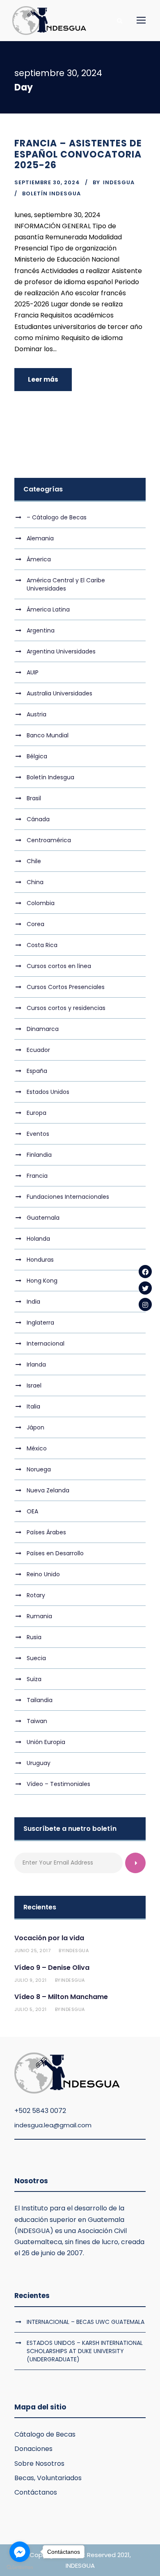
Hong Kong (42, 1281)
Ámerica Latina (48, 609)
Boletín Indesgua (51, 193)
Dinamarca (43, 1029)
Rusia (34, 1637)
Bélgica (37, 756)
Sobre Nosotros (39, 2464)
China (35, 882)
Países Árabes (46, 1532)
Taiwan (37, 1721)
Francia (37, 1176)
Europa (37, 1113)
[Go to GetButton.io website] (20, 2568)
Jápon (35, 1427)
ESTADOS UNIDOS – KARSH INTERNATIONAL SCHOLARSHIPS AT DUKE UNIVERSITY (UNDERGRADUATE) (85, 2351)
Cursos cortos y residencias (66, 1008)
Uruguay (39, 1763)
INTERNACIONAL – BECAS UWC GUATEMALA (86, 2322)
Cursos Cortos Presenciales (66, 987)
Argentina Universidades (61, 651)
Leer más (43, 379)
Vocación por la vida (49, 1938)
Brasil (34, 798)
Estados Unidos (48, 1092)
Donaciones (33, 2449)
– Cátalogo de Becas (57, 517)
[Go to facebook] (20, 2552)
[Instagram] (145, 1304)
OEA (32, 1511)
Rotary (36, 1595)
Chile (34, 861)
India (33, 1302)
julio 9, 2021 (31, 1980)
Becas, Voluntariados (48, 2478)
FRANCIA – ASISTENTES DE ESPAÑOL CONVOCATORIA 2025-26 (78, 154)
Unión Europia (46, 1742)
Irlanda (36, 1364)
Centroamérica (49, 840)
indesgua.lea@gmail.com (53, 2125)
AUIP (33, 672)
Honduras (40, 1260)
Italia (33, 1406)
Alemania (40, 538)
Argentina (41, 630)
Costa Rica (42, 945)
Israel (34, 1385)
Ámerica (39, 559)
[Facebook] (145, 1272)
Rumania (39, 1616)
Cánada (38, 819)
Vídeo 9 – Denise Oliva (52, 1968)
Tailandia (40, 1700)
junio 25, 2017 (32, 1951)
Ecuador (38, 1050)
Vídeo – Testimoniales (58, 1784)
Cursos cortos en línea (59, 966)
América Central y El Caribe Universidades (66, 584)
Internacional (46, 1344)
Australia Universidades (59, 693)
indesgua (119, 182)
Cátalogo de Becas (45, 2434)
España (37, 1071)
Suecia (36, 1658)
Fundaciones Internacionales (68, 1197)
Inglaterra (40, 1323)
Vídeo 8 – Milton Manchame (61, 1997)
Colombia (41, 903)
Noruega (39, 1469)
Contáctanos (36, 2492)
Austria (37, 714)
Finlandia (39, 1155)
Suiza (34, 1679)
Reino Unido (43, 1574)
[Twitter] (145, 1288)
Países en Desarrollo (55, 1553)
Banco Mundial (48, 735)
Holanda (38, 1239)
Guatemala (43, 1218)
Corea (35, 924)
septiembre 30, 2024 (47, 182)
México (37, 1448)
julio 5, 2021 (31, 2009)
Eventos (38, 1134)
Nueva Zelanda (48, 1490)
